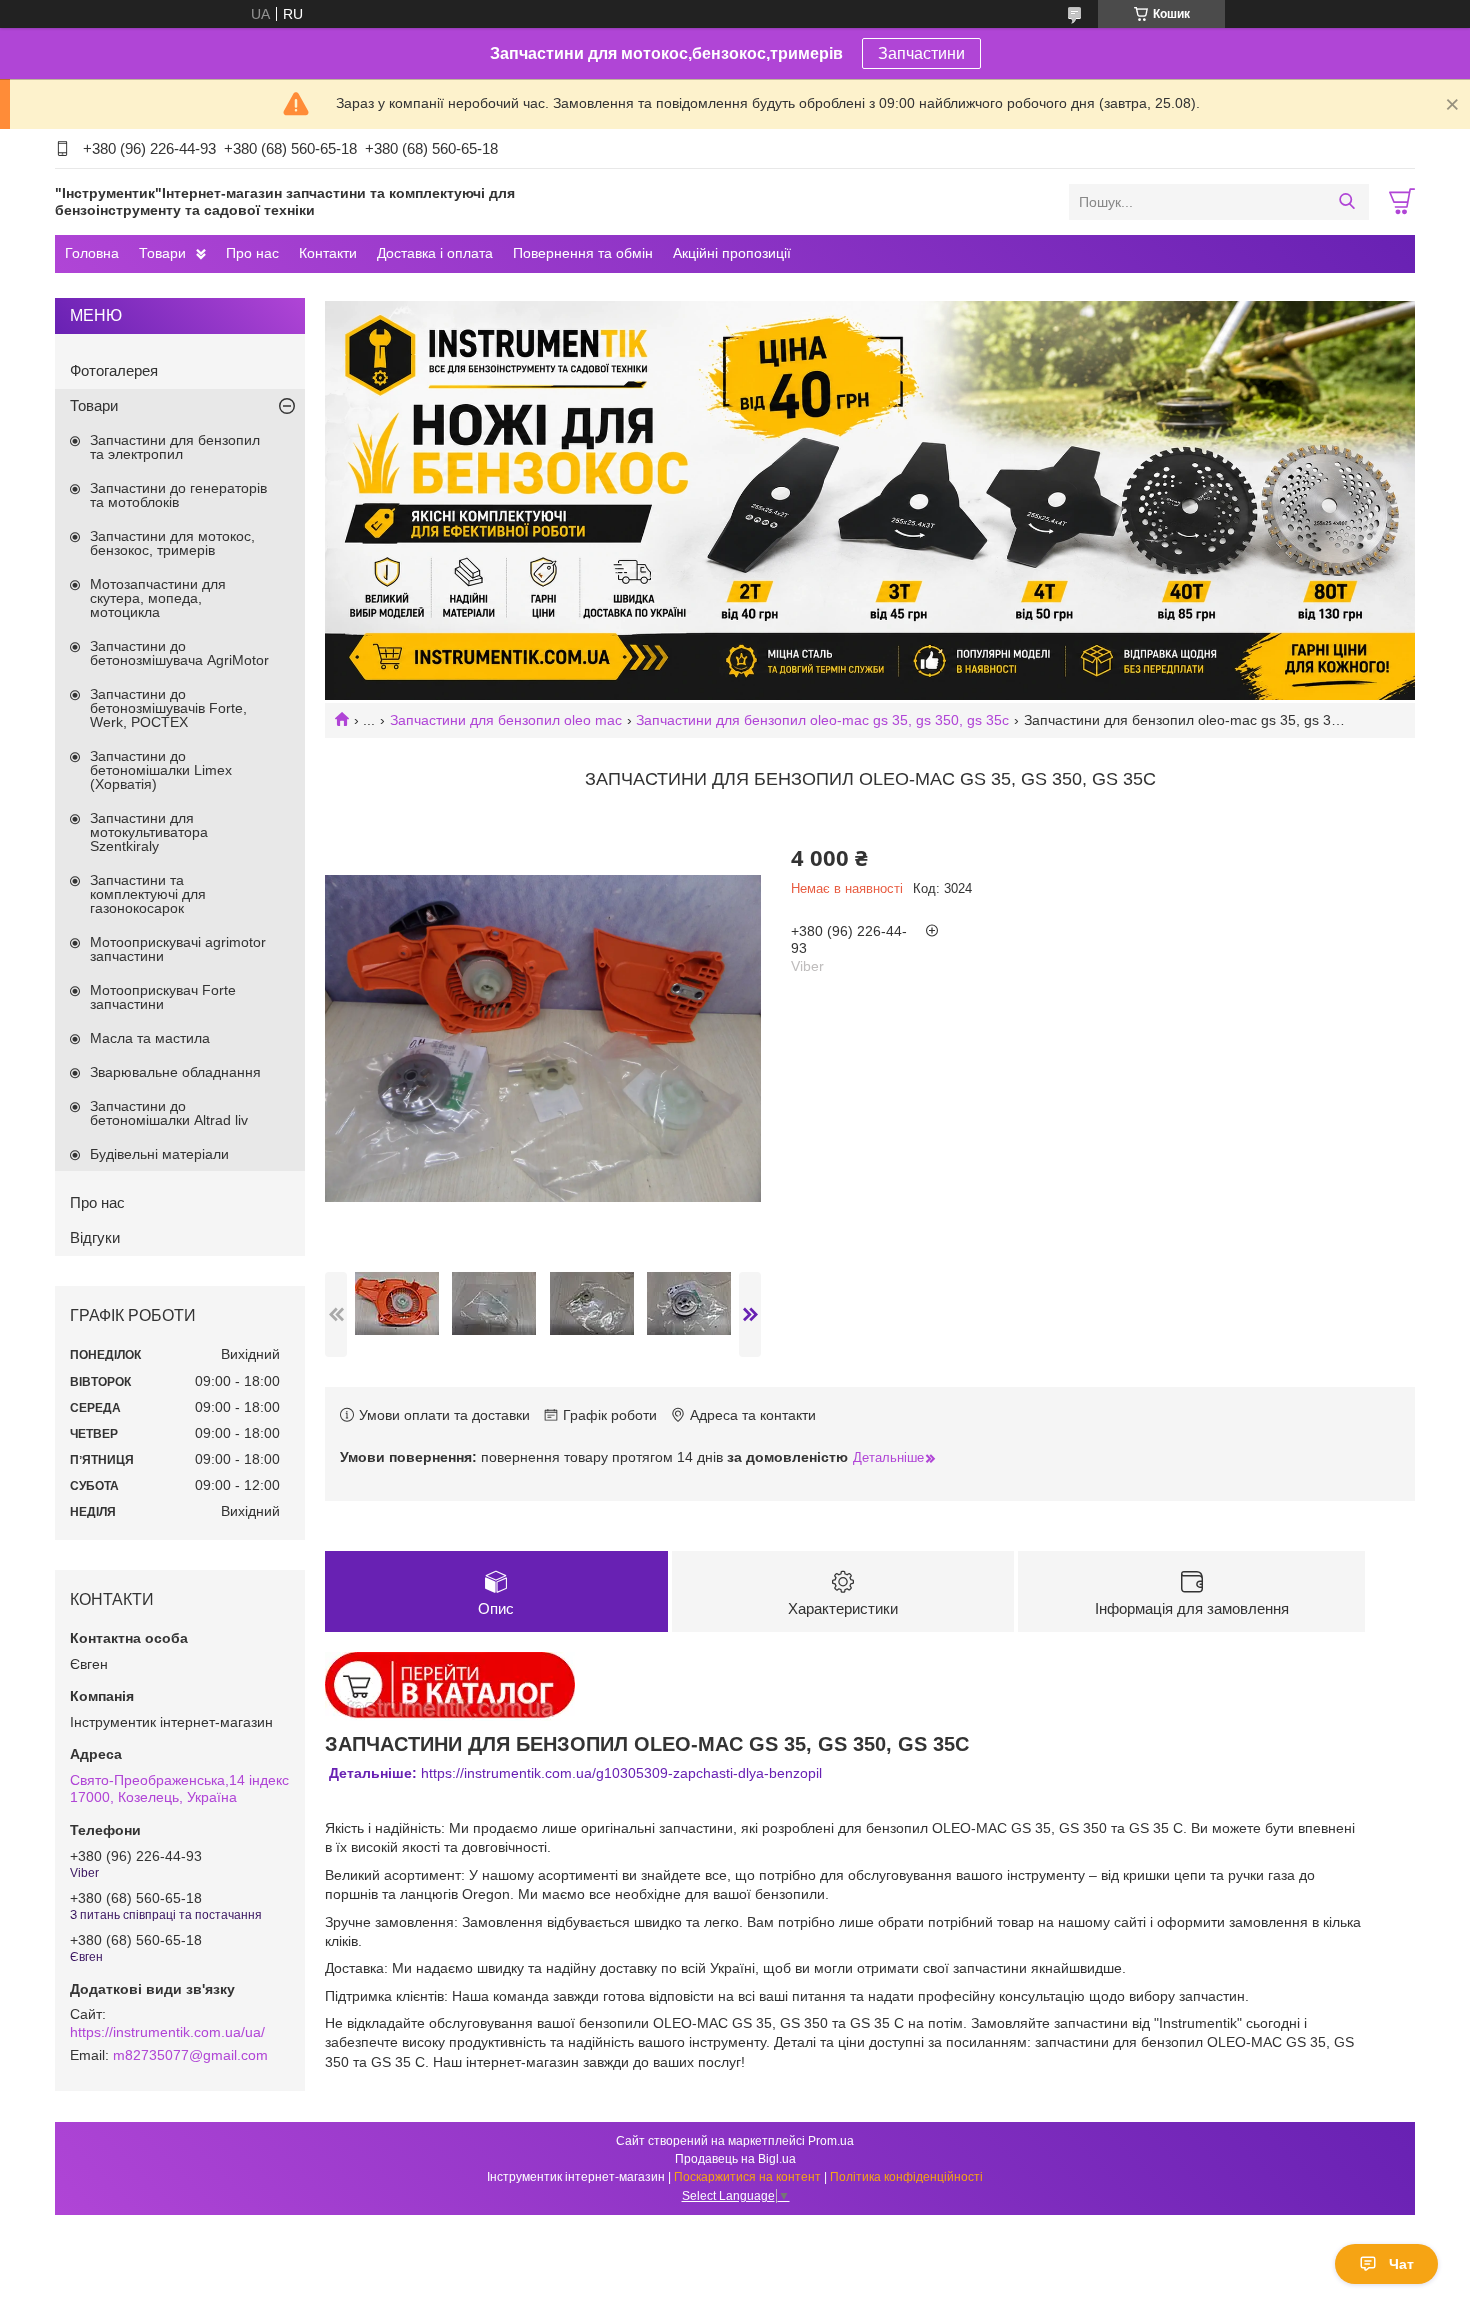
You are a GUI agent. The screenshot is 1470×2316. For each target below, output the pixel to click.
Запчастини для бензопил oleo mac (506, 720)
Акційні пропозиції (732, 253)
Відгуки (95, 1237)
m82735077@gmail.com (190, 2055)
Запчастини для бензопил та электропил (175, 447)
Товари (162, 253)
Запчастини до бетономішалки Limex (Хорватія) (161, 770)
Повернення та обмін (583, 253)
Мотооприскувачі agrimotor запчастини (178, 949)
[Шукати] (1346, 202)
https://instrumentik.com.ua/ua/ (167, 2032)
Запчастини (921, 53)
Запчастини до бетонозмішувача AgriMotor (179, 653)
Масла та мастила (150, 1038)
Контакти (328, 253)
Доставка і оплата (435, 253)
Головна (92, 253)
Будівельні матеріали (159, 1154)
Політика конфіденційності (906, 2177)
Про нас (252, 253)
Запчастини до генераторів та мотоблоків (178, 495)
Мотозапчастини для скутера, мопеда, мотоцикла (158, 598)
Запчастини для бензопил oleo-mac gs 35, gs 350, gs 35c (822, 720)
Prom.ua (831, 2141)
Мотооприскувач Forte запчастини (163, 997)
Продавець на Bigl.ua (735, 2159)
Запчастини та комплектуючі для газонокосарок (148, 894)
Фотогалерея (114, 370)
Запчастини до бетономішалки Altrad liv (169, 1113)
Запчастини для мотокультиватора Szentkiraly (149, 832)
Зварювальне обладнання (175, 1072)
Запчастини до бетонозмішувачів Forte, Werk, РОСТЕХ (168, 708)
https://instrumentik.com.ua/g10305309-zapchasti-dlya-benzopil (575, 1773)
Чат (1401, 2264)
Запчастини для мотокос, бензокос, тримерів (172, 543)
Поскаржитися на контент (747, 2177)
